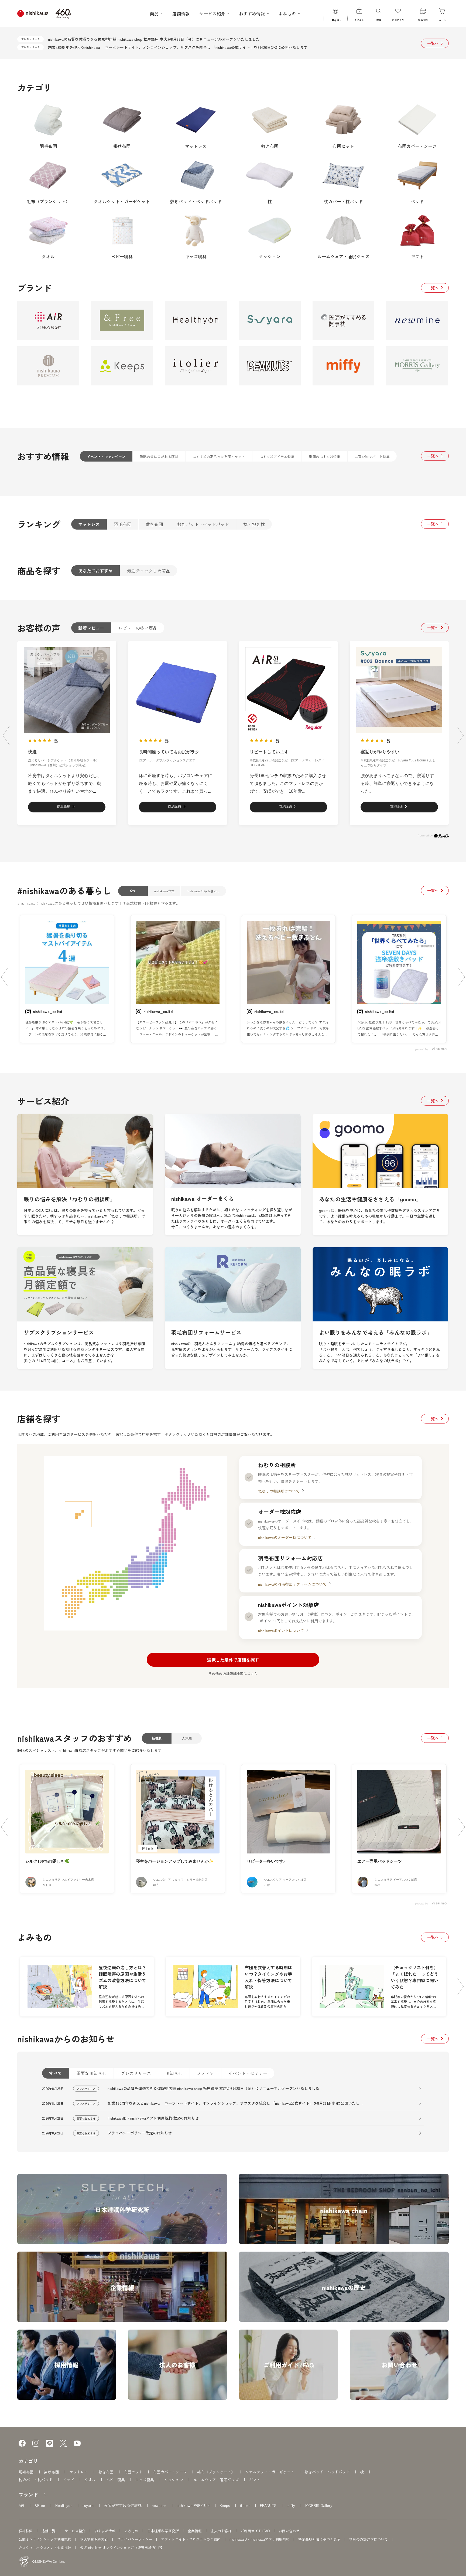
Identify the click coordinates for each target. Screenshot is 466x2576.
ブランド (28, 2494)
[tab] (106, 456)
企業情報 (195, 2531)
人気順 (187, 1738)
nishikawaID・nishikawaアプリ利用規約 (259, 2539)
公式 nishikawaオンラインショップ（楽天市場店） (119, 2548)
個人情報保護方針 (94, 2539)
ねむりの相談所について (279, 1491)
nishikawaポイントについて (281, 1631)
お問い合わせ (289, 2531)
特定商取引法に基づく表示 (319, 2539)
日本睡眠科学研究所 (163, 2531)
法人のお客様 (221, 2531)
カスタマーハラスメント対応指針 (45, 2548)
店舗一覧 (49, 2531)
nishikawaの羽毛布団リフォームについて (292, 1584)
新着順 (157, 1738)
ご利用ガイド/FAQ (255, 2531)
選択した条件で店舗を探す (233, 1660)
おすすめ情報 (105, 2531)
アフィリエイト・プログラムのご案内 (191, 2539)
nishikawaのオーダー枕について (285, 1537)
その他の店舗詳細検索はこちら (233, 1674)
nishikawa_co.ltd (47, 1011)
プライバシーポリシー (135, 2539)
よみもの (131, 2531)
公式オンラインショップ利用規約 (45, 2539)
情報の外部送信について (369, 2539)
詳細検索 (26, 2531)
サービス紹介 (75, 2531)
